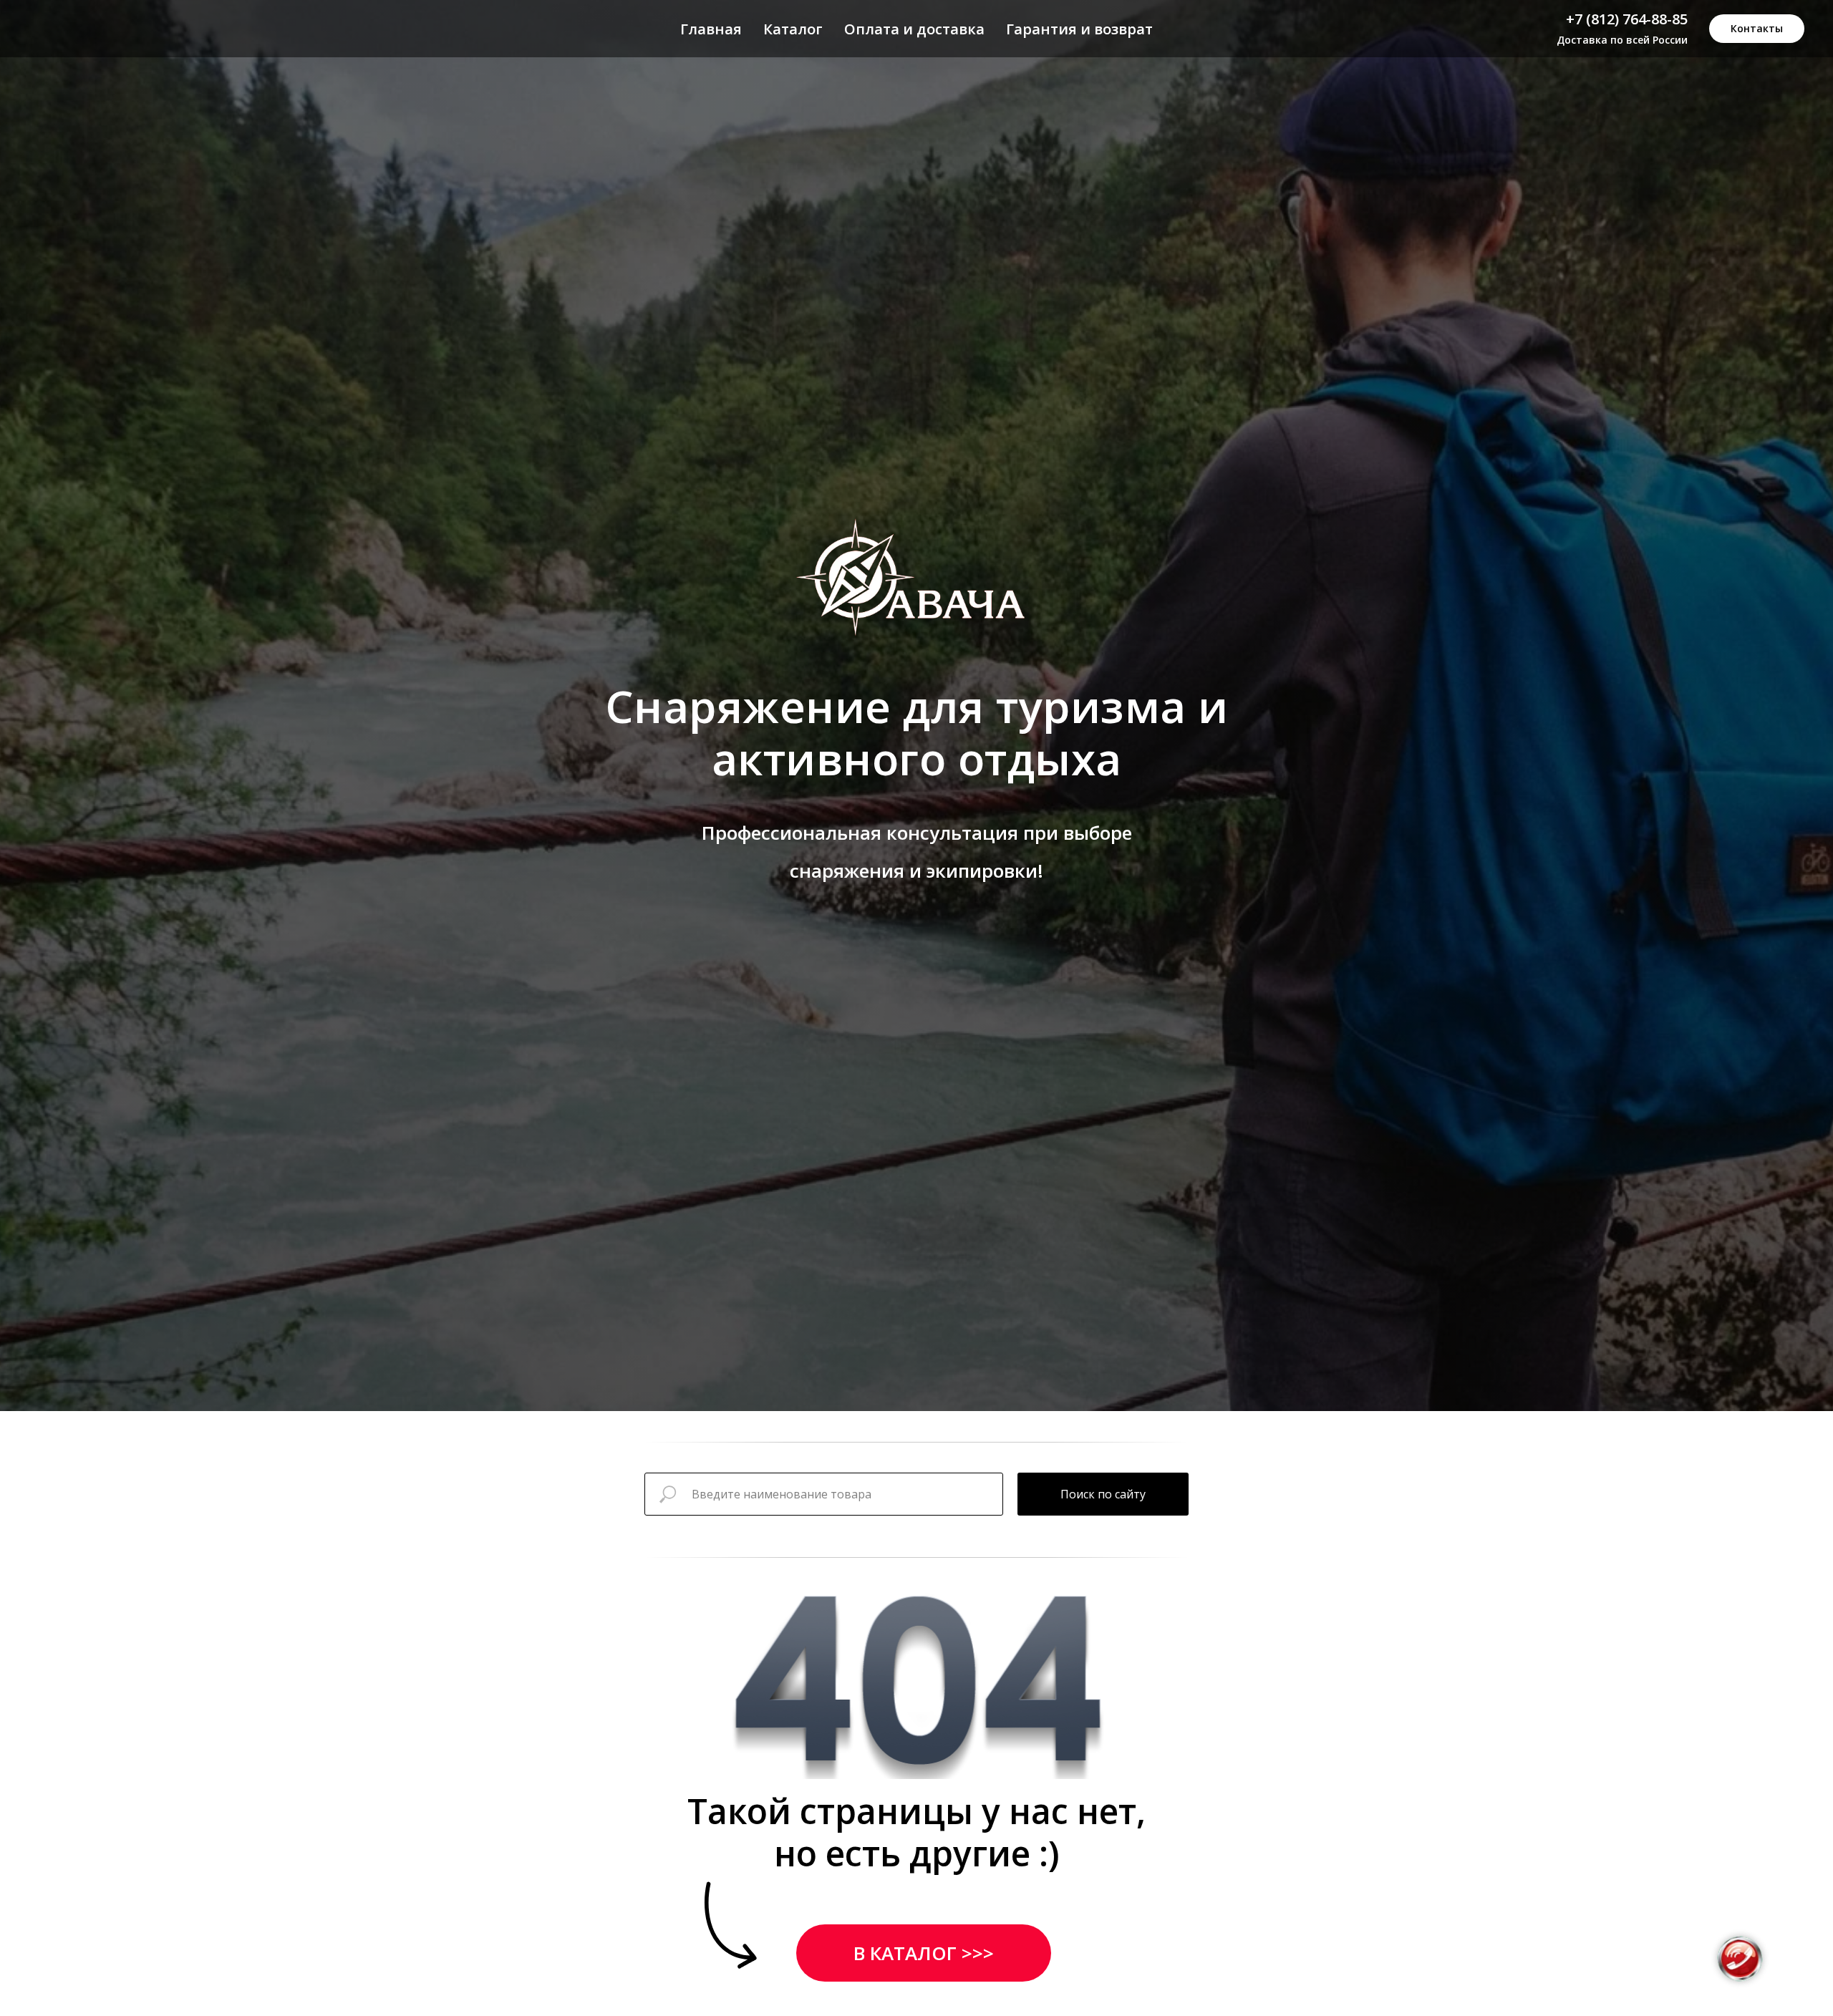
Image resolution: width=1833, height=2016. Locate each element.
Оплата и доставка (914, 29)
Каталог (793, 29)
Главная (711, 29)
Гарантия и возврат (1079, 29)
